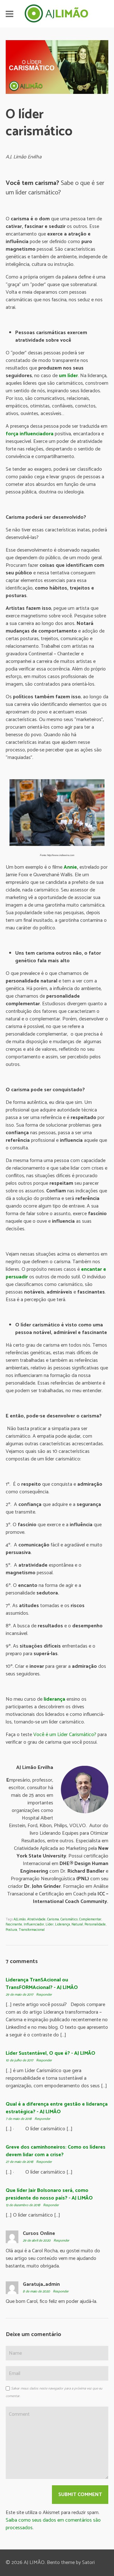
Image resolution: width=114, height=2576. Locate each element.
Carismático (69, 1919)
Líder (50, 1924)
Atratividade (36, 1919)
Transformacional (32, 1930)
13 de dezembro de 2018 (23, 2205)
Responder (44, 1995)
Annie (70, 867)
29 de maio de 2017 (20, 1995)
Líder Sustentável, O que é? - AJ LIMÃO (51, 2053)
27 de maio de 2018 (20, 2162)
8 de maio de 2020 (37, 2291)
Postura (11, 1930)
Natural (77, 1924)
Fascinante (14, 1924)
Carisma (53, 1919)
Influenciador (34, 1924)
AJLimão (20, 1919)
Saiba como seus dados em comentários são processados (53, 2524)
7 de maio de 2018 (19, 2119)
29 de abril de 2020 (37, 2241)
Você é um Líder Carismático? (65, 1735)
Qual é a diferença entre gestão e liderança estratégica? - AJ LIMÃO (57, 2108)
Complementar (90, 1919)
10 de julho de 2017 (20, 2060)
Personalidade (95, 1924)
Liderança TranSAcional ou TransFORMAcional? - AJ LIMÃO (42, 1984)
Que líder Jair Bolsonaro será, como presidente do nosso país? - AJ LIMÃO (49, 2194)
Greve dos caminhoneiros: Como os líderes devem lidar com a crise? (56, 2151)
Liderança (63, 1924)
